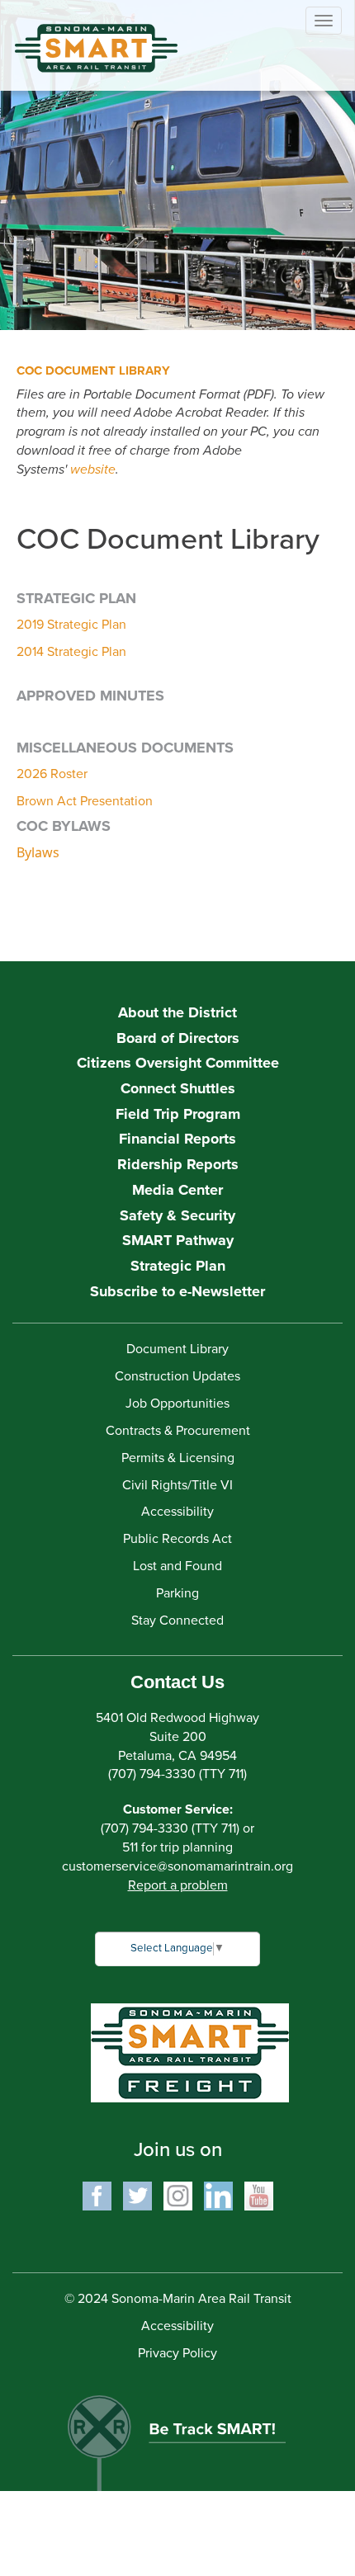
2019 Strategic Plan (71, 625)
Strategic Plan (178, 1266)
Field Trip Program (178, 1114)
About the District (177, 1012)
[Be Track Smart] (177, 2434)
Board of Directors (178, 1038)
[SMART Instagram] (178, 2195)
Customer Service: (178, 1809)
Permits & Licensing (178, 1458)
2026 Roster (52, 774)
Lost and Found (177, 1566)
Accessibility (177, 1512)
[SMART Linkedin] (218, 2195)
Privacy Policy (177, 2353)
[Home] (83, 36)
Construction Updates (177, 1376)
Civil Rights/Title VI (177, 1485)
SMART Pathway (178, 1240)
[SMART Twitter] (137, 2195)
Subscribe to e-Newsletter (177, 1291)
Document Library (177, 1349)
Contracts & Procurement (178, 1431)
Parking (177, 1593)
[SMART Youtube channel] (259, 2195)
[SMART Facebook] (97, 2195)
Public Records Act (177, 1539)
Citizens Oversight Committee (178, 1063)
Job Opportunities (177, 1404)
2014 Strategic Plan (71, 652)
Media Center (177, 1190)
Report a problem (178, 1885)
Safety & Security (177, 1215)
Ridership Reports (178, 1164)
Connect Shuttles (178, 1088)
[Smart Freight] (190, 2052)
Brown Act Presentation (85, 801)
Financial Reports (177, 1139)
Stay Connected (177, 1621)
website (93, 469)
